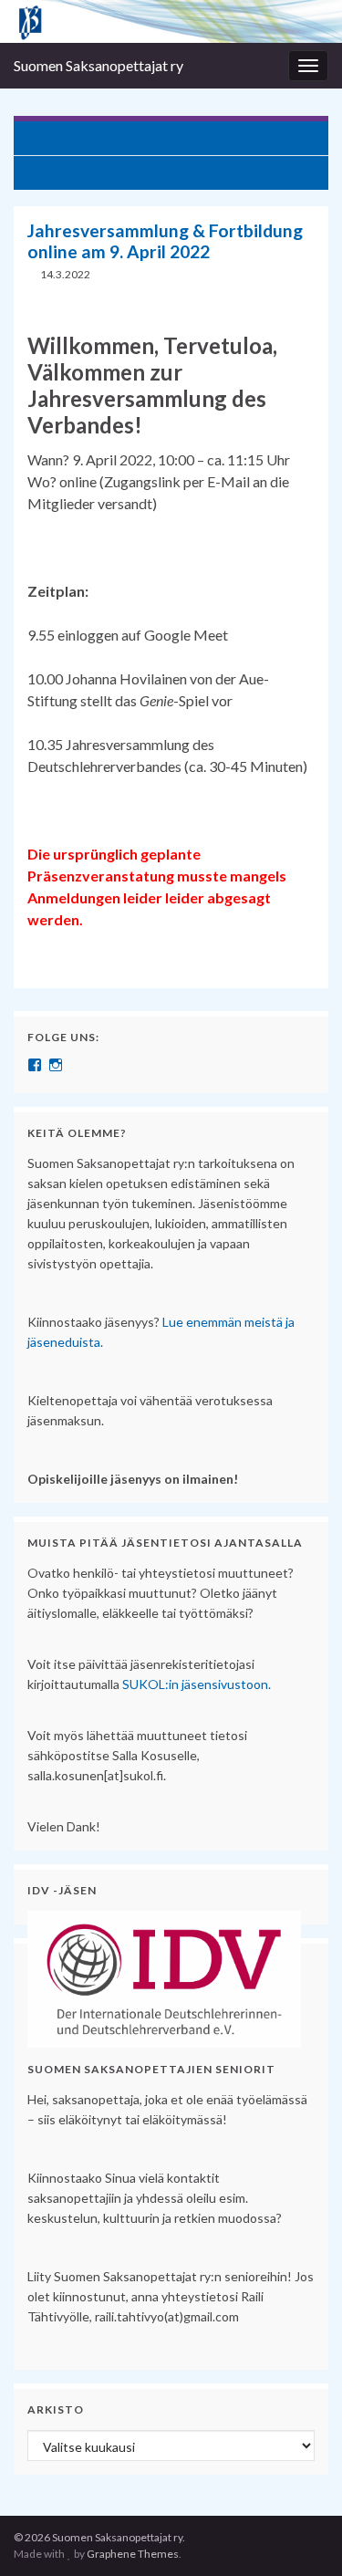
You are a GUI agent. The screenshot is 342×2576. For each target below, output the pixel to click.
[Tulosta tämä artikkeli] (300, 277)
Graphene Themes (133, 2554)
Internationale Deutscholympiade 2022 (180, 138)
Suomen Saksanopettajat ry (98, 65)
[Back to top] (301, 2535)
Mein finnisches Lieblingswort (162, 173)
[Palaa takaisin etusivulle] (171, 21)
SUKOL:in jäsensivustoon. (197, 1684)
